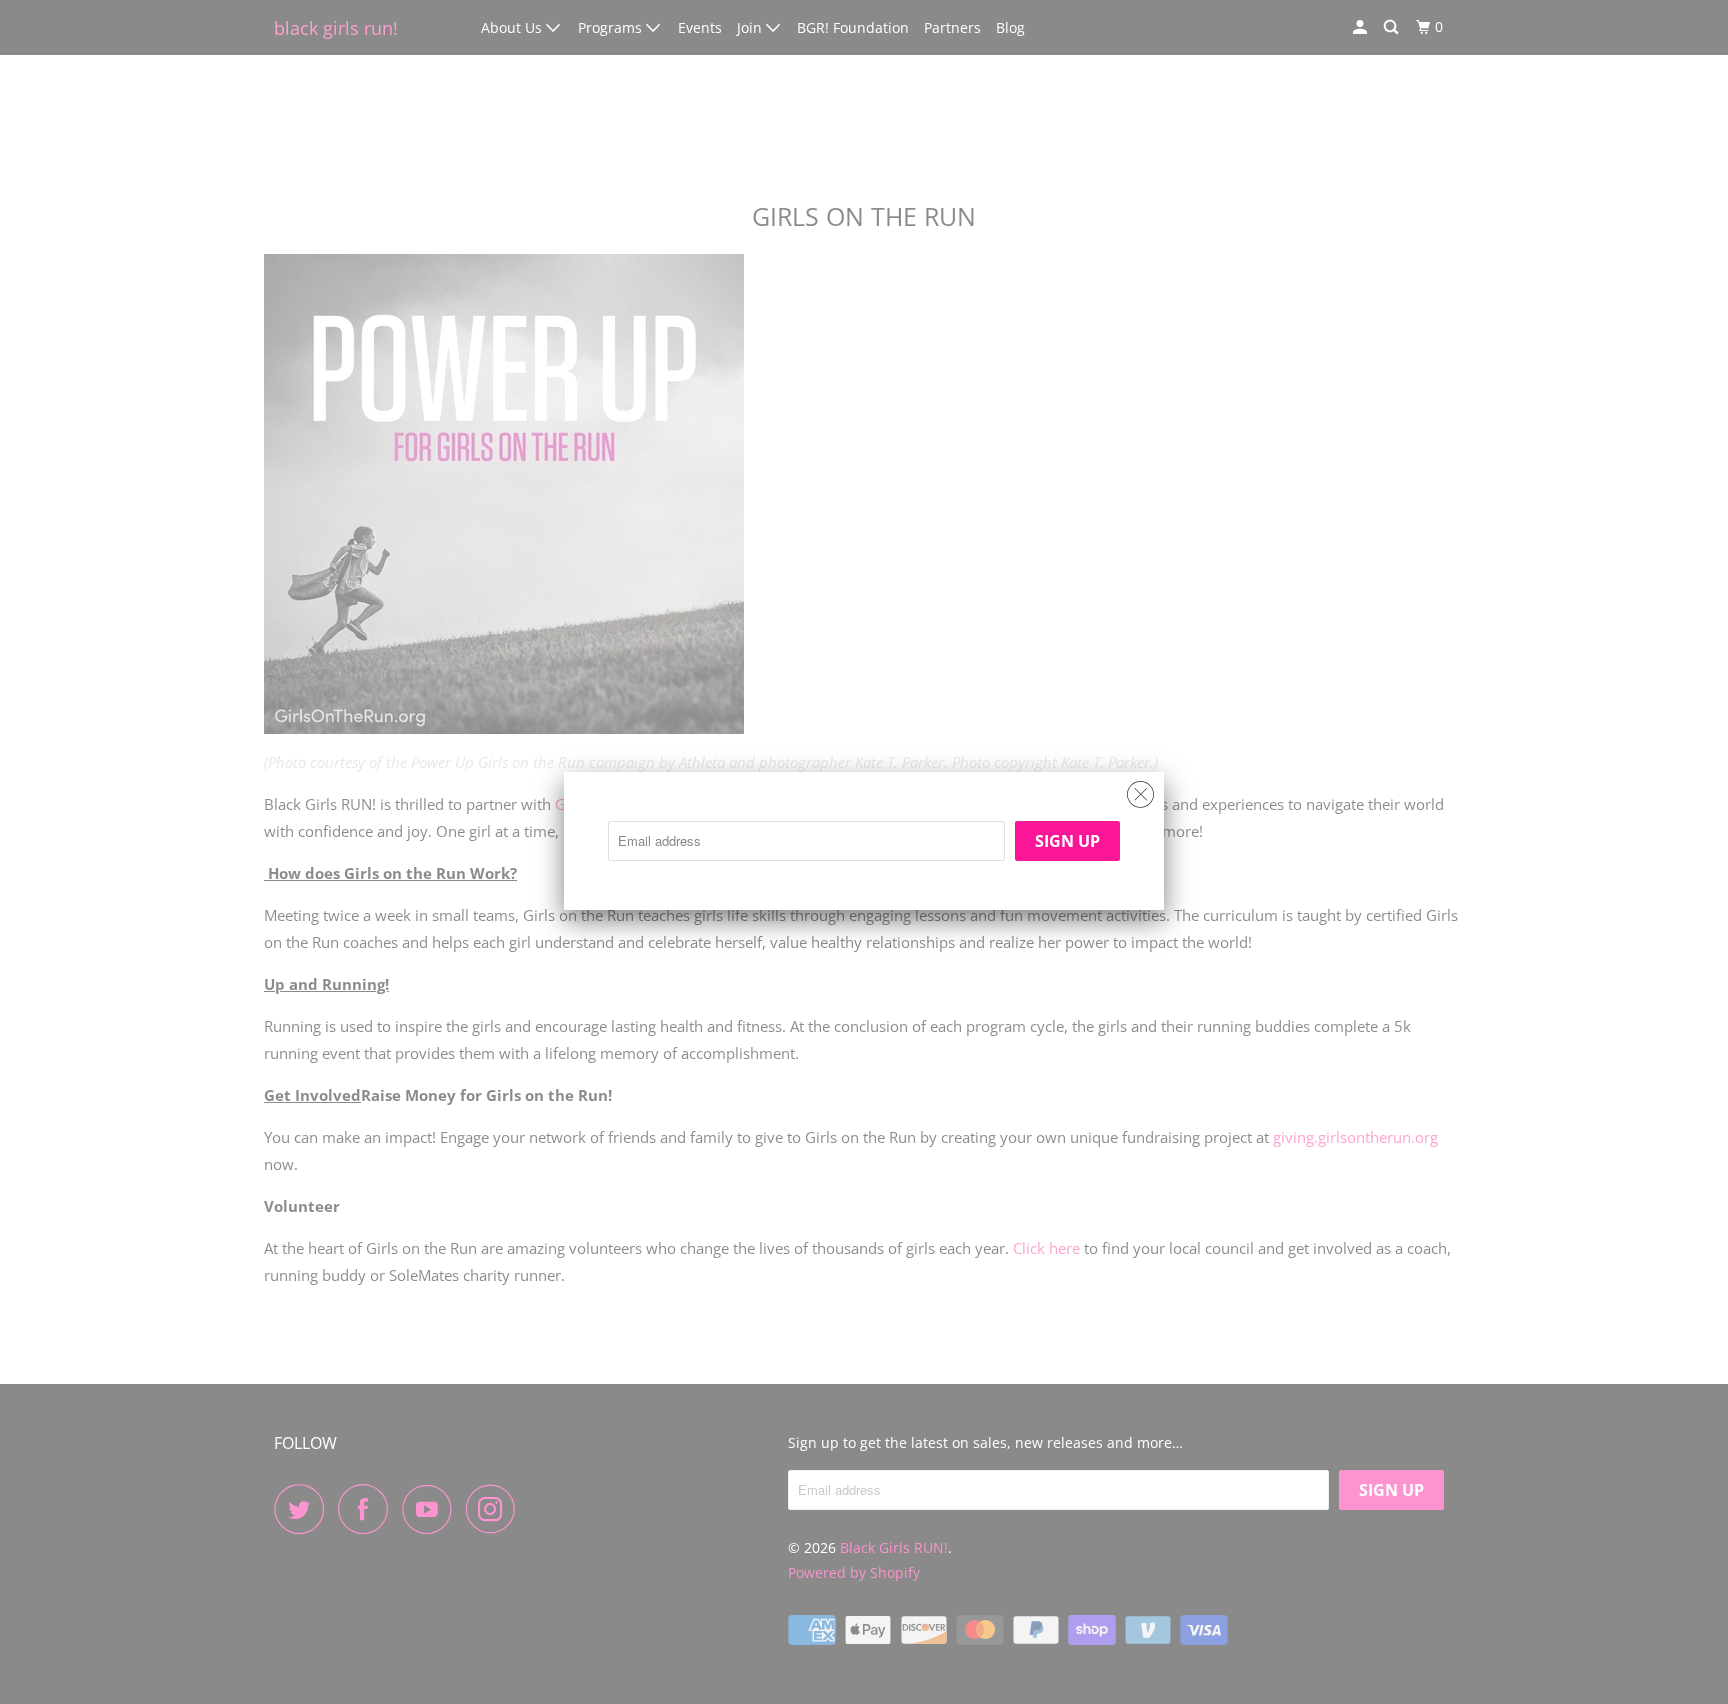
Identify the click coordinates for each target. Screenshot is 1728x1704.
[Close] (1140, 789)
